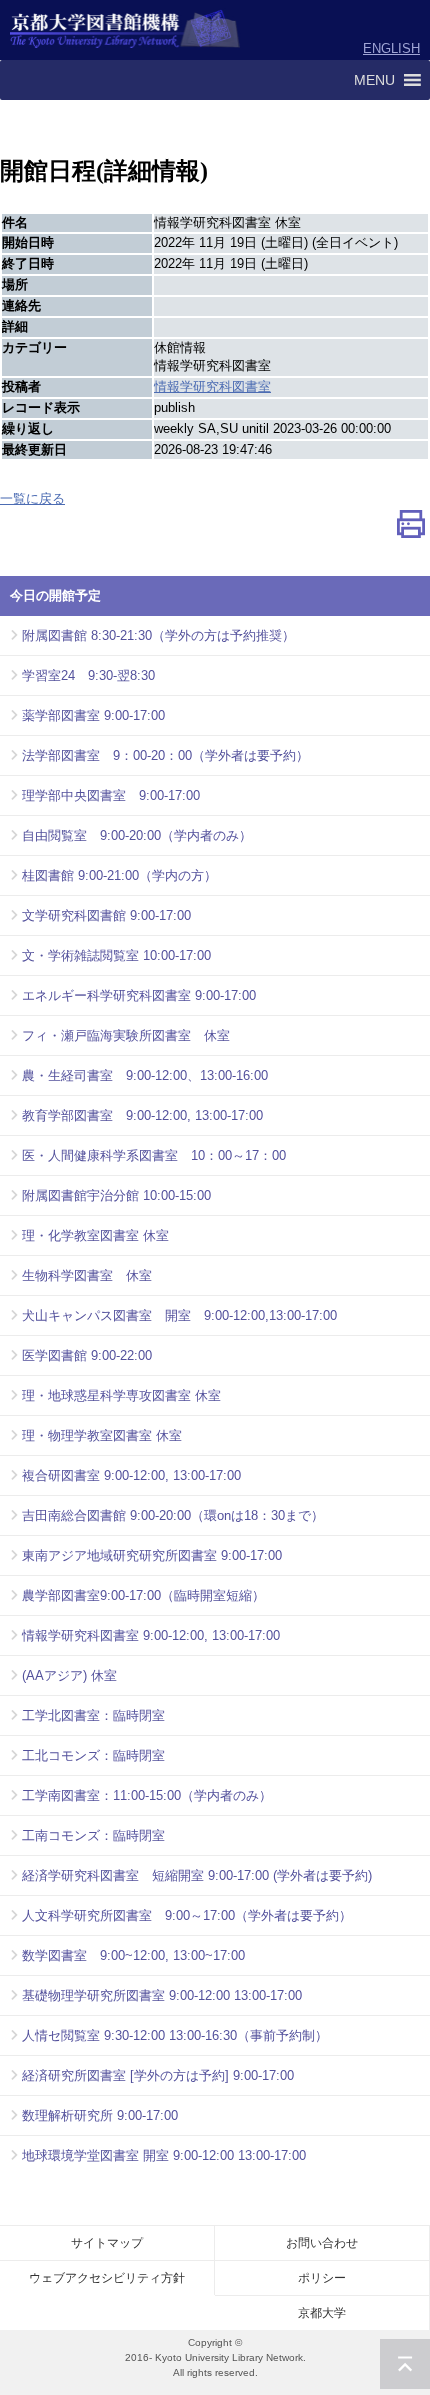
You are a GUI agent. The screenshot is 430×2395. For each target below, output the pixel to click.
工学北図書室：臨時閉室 (93, 1715)
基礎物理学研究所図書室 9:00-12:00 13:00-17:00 (162, 1995)
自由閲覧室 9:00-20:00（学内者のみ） (137, 835)
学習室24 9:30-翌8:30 (88, 675)
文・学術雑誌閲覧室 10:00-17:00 (116, 955)
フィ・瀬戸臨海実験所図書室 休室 (126, 1035)
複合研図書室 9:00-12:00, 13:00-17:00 (131, 1475)
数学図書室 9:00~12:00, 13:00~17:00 (133, 1955)
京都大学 (322, 2313)
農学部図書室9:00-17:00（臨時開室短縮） (143, 1595)
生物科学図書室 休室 (87, 1275)
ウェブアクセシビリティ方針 (107, 2278)
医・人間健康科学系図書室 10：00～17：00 (154, 1155)
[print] (411, 528)
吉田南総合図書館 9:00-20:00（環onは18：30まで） (173, 1515)
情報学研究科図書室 (212, 386)
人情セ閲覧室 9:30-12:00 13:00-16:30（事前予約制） (175, 2035)
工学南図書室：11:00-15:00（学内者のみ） (147, 1795)
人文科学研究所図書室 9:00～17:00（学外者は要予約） (187, 1915)
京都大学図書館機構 (125, 30)
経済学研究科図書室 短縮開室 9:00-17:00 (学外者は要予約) (197, 1875)
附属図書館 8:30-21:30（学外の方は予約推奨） (158, 635)
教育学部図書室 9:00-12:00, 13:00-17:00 (142, 1115)
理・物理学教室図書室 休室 (102, 1435)
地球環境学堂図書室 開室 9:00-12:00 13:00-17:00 (164, 2155)
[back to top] (405, 2364)
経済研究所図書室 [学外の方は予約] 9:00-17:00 (158, 2075)
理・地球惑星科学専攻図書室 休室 (121, 1395)
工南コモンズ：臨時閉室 (93, 1835)
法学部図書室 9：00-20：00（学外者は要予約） (165, 755)
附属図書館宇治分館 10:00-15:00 (116, 1195)
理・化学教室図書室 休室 (95, 1235)
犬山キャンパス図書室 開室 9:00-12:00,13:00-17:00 (179, 1315)
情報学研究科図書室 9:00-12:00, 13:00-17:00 (151, 1635)
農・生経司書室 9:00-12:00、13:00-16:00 (145, 1075)
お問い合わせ (322, 2243)
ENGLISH (391, 48)
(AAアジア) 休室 (69, 1675)
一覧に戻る (32, 498)
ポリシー (322, 2278)
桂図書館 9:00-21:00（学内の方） (119, 875)
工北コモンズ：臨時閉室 (93, 1755)
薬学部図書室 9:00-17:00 (93, 715)
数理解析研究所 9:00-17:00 (100, 2115)
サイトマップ (107, 2243)
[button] (374, 80)
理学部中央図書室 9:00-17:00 (111, 795)
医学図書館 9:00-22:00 (87, 1355)
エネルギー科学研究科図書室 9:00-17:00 (139, 995)
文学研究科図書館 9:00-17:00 (106, 915)
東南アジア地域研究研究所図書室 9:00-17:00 (152, 1555)
